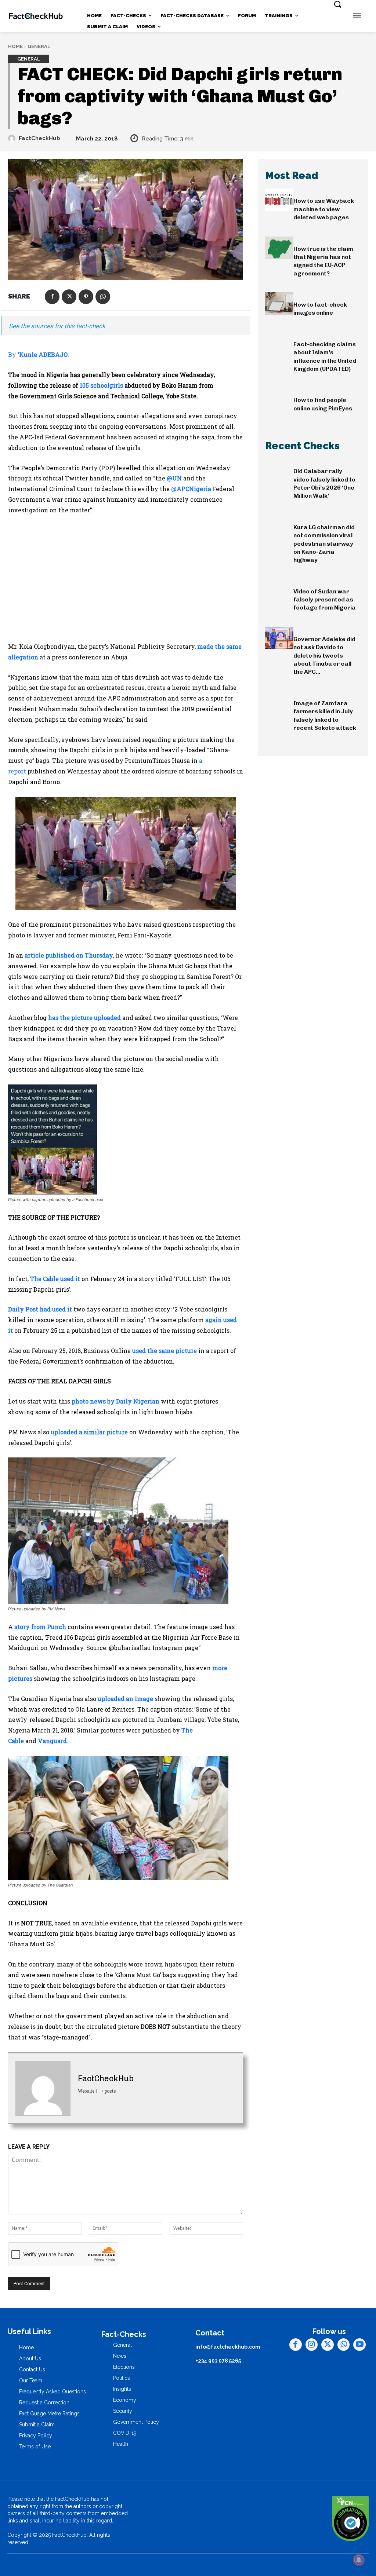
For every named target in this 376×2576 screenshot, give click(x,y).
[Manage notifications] (359, 2560)
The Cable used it (55, 1279)
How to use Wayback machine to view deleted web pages (324, 209)
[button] (337, 4)
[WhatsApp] (103, 297)
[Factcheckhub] (36, 16)
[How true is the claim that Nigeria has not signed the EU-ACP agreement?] (279, 248)
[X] (69, 297)
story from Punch (40, 1627)
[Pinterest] (86, 297)
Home (15, 46)
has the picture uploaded (84, 1018)
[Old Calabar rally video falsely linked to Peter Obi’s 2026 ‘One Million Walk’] (279, 470)
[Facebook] (52, 297)
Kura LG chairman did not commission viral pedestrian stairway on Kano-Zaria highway (324, 544)
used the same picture (164, 1351)
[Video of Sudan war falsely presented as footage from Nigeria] (279, 590)
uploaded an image (125, 1699)
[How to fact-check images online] (279, 303)
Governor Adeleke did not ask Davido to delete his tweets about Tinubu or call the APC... (324, 656)
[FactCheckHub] (13, 138)
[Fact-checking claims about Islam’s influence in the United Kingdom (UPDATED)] (279, 343)
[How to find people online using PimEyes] (279, 399)
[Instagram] (312, 2345)
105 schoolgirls (101, 385)
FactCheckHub (39, 138)
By (38, 354)
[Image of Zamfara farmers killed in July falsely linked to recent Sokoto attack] (279, 702)
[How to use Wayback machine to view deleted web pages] (279, 200)
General (39, 46)
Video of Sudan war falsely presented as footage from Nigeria (325, 600)
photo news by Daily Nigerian (115, 1401)
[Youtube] (359, 2345)
